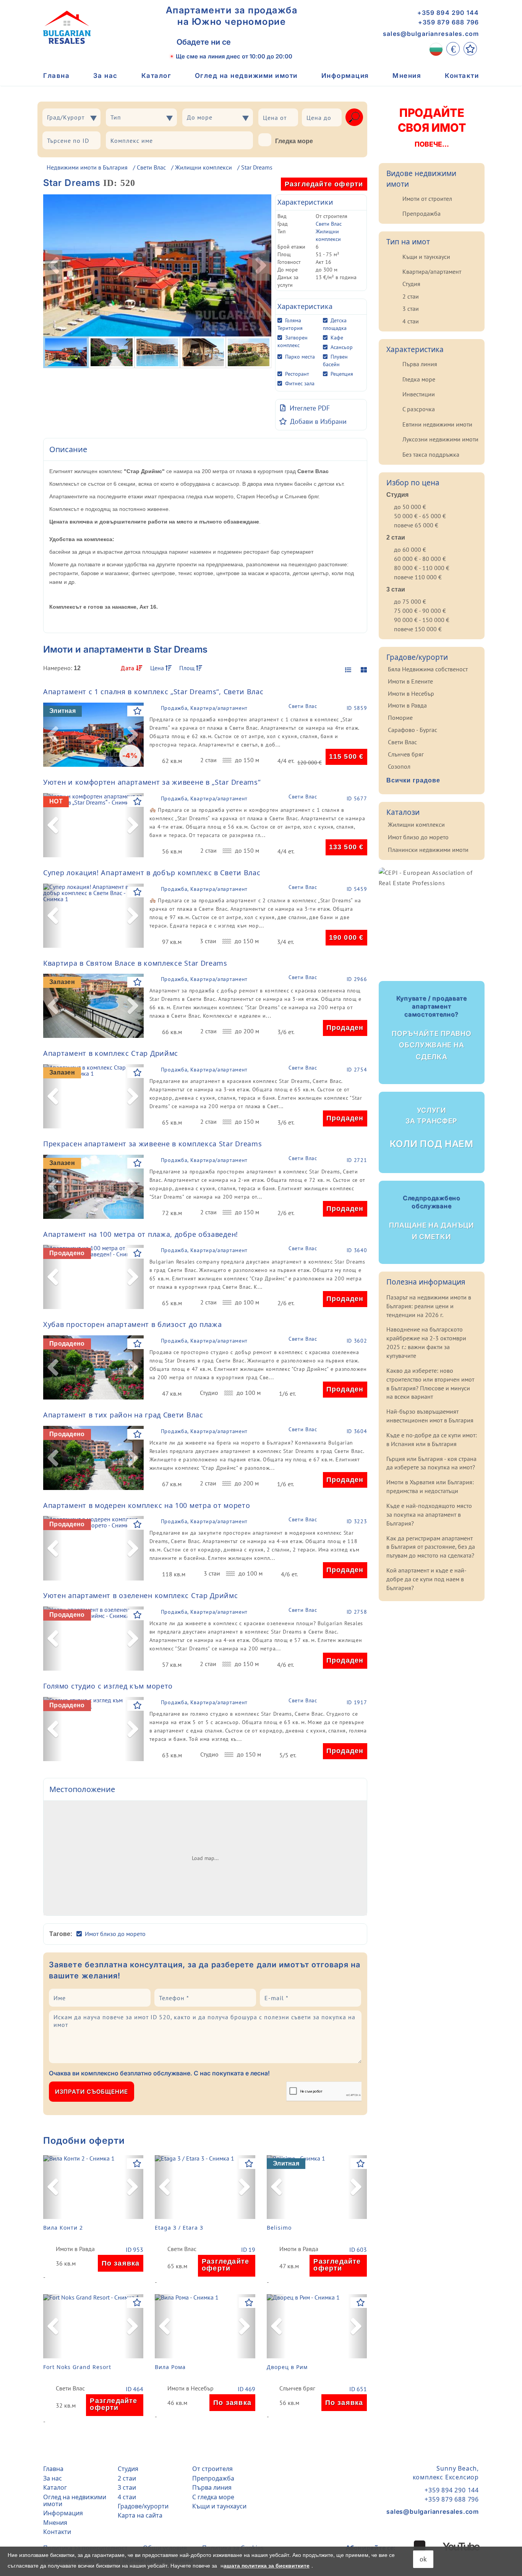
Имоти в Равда (75, 2249)
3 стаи (411, 309)
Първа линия (420, 364)
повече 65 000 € (416, 525)
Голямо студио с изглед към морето (108, 1686)
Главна (56, 76)
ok (423, 2559)
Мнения (407, 76)
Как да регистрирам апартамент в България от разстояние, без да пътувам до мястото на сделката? (431, 1547)
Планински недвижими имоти (428, 850)
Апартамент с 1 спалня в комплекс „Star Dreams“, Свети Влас (153, 692)
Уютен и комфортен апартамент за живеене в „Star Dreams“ (152, 782)
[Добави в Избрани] (137, 711)
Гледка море (294, 141)
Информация (345, 76)
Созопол (399, 766)
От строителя (212, 2469)
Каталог (156, 76)
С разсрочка (419, 409)
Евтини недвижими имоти (437, 424)
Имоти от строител (427, 199)
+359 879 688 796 (448, 22)
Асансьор (342, 347)
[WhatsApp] (263, 42)
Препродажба (421, 213)
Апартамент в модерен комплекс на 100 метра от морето (147, 1505)
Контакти (462, 76)
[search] (354, 117)
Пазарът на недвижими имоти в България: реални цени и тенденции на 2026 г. (429, 1306)
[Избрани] (470, 49)
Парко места (300, 357)
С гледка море (213, 2497)
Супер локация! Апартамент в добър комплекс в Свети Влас (152, 873)
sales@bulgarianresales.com (431, 34)
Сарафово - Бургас (413, 730)
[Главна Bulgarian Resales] (67, 27)
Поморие (400, 718)
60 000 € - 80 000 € (420, 559)
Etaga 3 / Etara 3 (179, 2228)
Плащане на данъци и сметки (432, 1217)
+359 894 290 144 (448, 13)
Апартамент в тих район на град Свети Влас (123, 1415)
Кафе (337, 338)
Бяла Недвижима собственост (428, 669)
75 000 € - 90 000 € (420, 611)
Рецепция (342, 374)
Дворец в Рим (287, 2367)
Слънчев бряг (297, 2389)
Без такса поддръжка (431, 454)
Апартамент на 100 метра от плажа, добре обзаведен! (141, 1234)
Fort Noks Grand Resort (77, 2367)
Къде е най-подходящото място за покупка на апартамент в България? (429, 1514)
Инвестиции (419, 394)
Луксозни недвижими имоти (440, 439)
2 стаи (411, 296)
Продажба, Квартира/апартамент (204, 708)
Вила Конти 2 (63, 2228)
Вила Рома (170, 2367)
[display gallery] (361, 670)
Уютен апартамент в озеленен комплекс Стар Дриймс (141, 1595)
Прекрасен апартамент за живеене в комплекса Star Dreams (153, 1144)
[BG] (436, 49)
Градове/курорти (143, 2506)
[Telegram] (280, 42)
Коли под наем (432, 1128)
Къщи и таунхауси (426, 257)
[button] (53, 735)
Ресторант (297, 374)
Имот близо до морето (115, 1934)
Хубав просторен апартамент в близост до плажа (133, 1324)
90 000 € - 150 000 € (422, 620)
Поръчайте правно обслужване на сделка (431, 1028)
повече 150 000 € (418, 629)
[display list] (347, 670)
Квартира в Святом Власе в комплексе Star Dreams (135, 963)
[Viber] (246, 42)
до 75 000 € (410, 601)
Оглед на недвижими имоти (246, 76)
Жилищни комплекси (203, 167)
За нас (105, 76)
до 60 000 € (410, 549)
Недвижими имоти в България (87, 167)
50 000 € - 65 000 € (420, 516)
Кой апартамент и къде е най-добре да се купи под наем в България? (426, 1579)
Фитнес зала (300, 383)
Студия (411, 284)
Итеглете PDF (310, 408)
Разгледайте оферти (324, 184)
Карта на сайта (140, 2515)
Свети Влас (151, 167)
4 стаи (411, 321)
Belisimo (279, 2228)
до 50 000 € (410, 507)
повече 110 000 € (418, 577)
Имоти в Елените (410, 681)
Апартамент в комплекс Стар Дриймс (111, 1053)
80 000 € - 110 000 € (422, 568)
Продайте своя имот (431, 127)
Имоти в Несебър (190, 2389)
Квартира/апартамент (432, 271)
